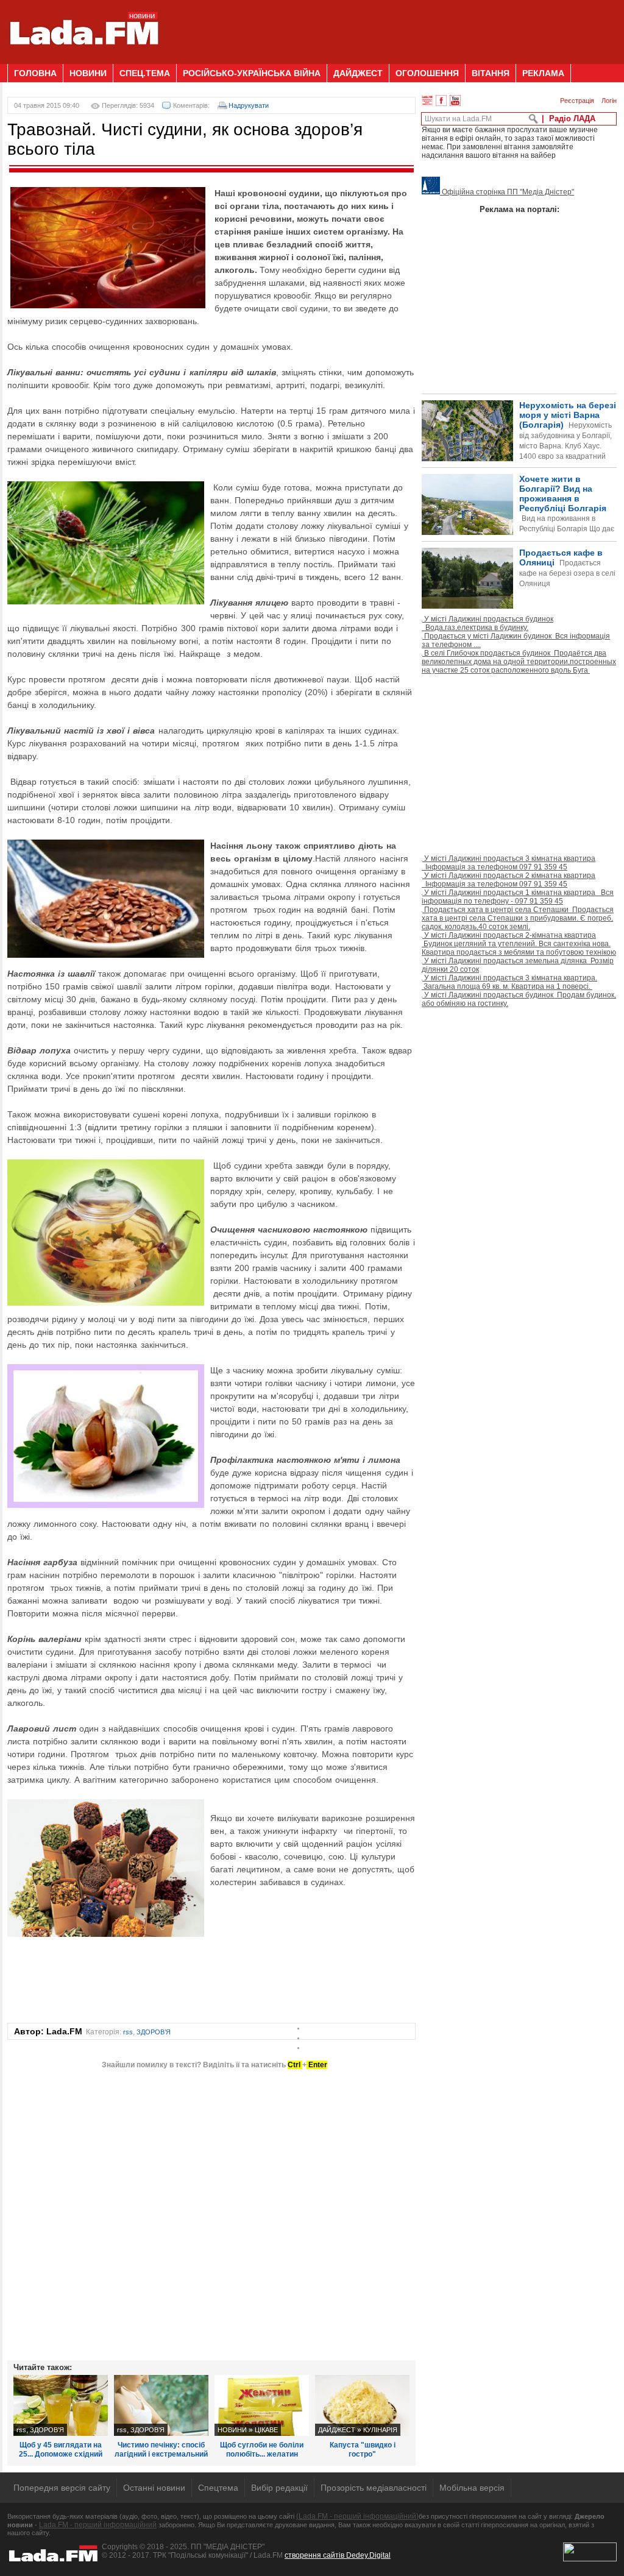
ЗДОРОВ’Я (154, 2032)
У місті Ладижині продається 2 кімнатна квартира (509, 880)
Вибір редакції (279, 2488)
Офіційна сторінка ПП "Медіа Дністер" (507, 192)
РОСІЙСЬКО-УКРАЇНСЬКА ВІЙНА (252, 73)
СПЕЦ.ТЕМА (145, 73)
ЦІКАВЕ (266, 2430)
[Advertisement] (395, 27)
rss (128, 2032)
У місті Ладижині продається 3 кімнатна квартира (509, 863)
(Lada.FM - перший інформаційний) (357, 2516)
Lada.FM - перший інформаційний (98, 2525)
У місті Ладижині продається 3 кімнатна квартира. (509, 982)
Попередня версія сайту (62, 2488)
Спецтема (218, 2488)
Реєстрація (577, 101)
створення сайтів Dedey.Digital (338, 2555)
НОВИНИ (88, 73)
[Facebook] (441, 101)
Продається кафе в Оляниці (567, 568)
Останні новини (154, 2488)
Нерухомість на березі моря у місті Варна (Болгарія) (568, 441)
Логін (609, 101)
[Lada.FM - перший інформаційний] (84, 59)
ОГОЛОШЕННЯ (427, 73)
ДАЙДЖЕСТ (358, 73)
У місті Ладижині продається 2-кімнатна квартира (519, 944)
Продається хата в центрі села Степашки (518, 918)
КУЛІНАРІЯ (380, 2430)
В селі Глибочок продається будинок (519, 662)
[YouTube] (455, 101)
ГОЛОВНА (35, 73)
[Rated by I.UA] (590, 2559)
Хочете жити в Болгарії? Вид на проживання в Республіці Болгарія (518, 524)
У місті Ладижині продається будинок (487, 623)
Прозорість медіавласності (374, 2488)
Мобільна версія (472, 2488)
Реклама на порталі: (519, 209)
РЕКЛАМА (543, 73)
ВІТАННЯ (491, 73)
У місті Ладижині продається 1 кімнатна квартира (518, 897)
